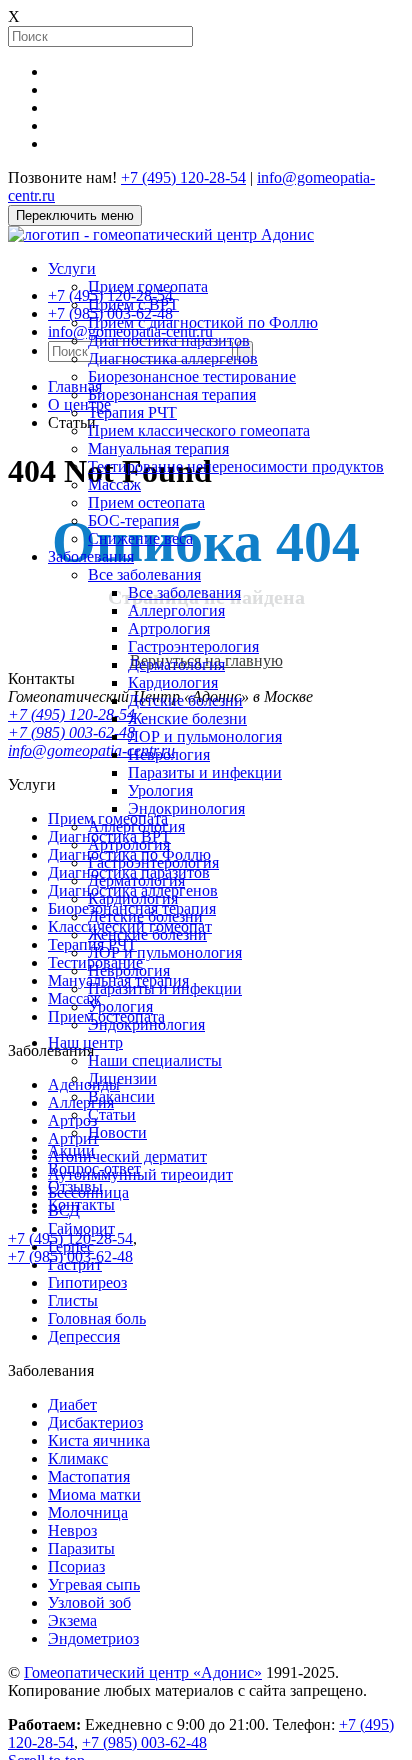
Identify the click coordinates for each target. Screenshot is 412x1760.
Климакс (78, 1458)
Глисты (73, 1300)
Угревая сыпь (94, 1584)
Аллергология (176, 610)
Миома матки (94, 1494)
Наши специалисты (155, 1060)
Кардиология (173, 682)
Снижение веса (140, 538)
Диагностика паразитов (169, 340)
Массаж (114, 484)
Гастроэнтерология (193, 646)
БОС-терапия (133, 520)
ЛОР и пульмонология (205, 736)
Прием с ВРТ (133, 304)
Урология (160, 790)
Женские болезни (187, 718)
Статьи (112, 1114)
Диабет (72, 1404)
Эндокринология (186, 808)
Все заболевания (144, 574)
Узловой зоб (89, 1602)
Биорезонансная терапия (172, 394)
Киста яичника (99, 1440)
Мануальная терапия (158, 448)
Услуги (72, 268)
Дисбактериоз (95, 1422)
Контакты (81, 1204)
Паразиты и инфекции (205, 772)
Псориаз (76, 1566)
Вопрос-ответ (94, 1168)
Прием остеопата (146, 502)
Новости (117, 1132)
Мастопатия (89, 1476)
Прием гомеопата (148, 286)
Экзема (72, 1620)
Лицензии (122, 1078)
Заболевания (91, 556)
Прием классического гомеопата (199, 430)
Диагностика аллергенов (173, 358)
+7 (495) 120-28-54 (183, 177)
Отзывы (75, 1186)
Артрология (169, 628)
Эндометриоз (93, 1638)
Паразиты (81, 1548)
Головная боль (97, 1318)
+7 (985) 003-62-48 (70, 1256)
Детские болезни (185, 700)
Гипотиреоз (87, 1282)
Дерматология (176, 664)
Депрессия (84, 1336)
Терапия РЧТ (132, 412)
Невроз (72, 1530)
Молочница (88, 1512)
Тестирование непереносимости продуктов (236, 466)
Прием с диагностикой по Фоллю (203, 322)
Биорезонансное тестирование (192, 376)
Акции (71, 1150)
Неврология (169, 754)
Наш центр (85, 1042)
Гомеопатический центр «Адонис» (143, 1672)
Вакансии (121, 1096)
